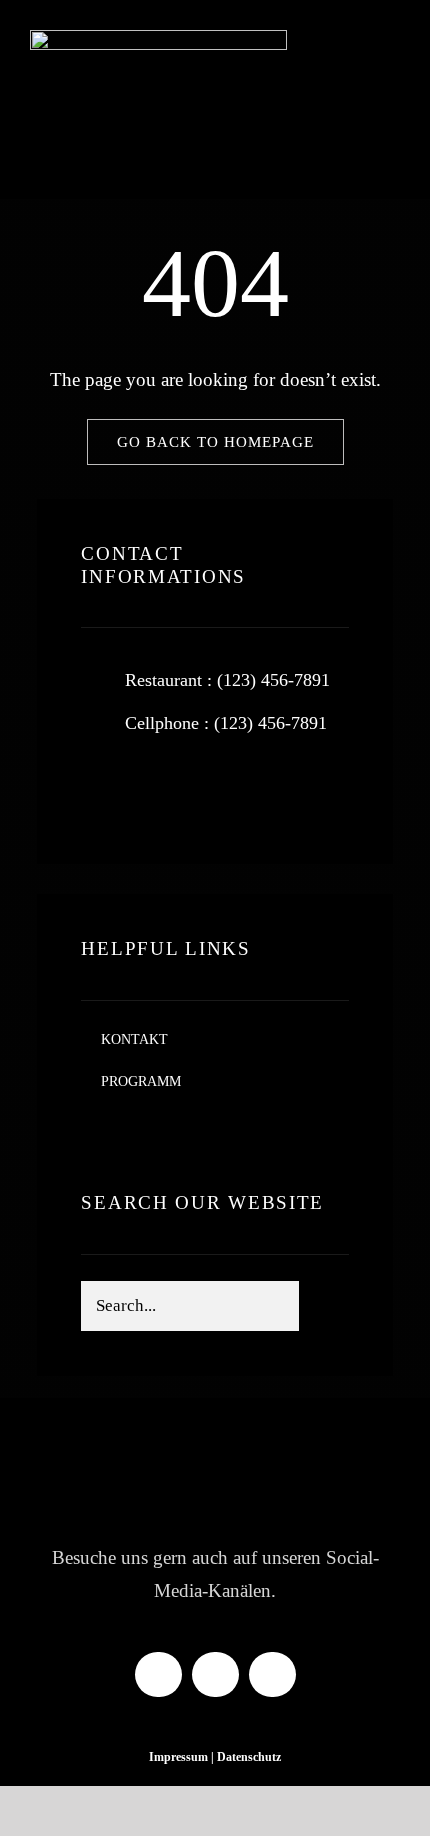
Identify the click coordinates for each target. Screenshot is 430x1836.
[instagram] (218, 789)
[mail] (272, 1674)
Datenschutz (249, 1757)
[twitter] (161, 789)
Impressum (178, 1757)
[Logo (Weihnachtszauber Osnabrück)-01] (158, 39)
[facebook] (104, 789)
